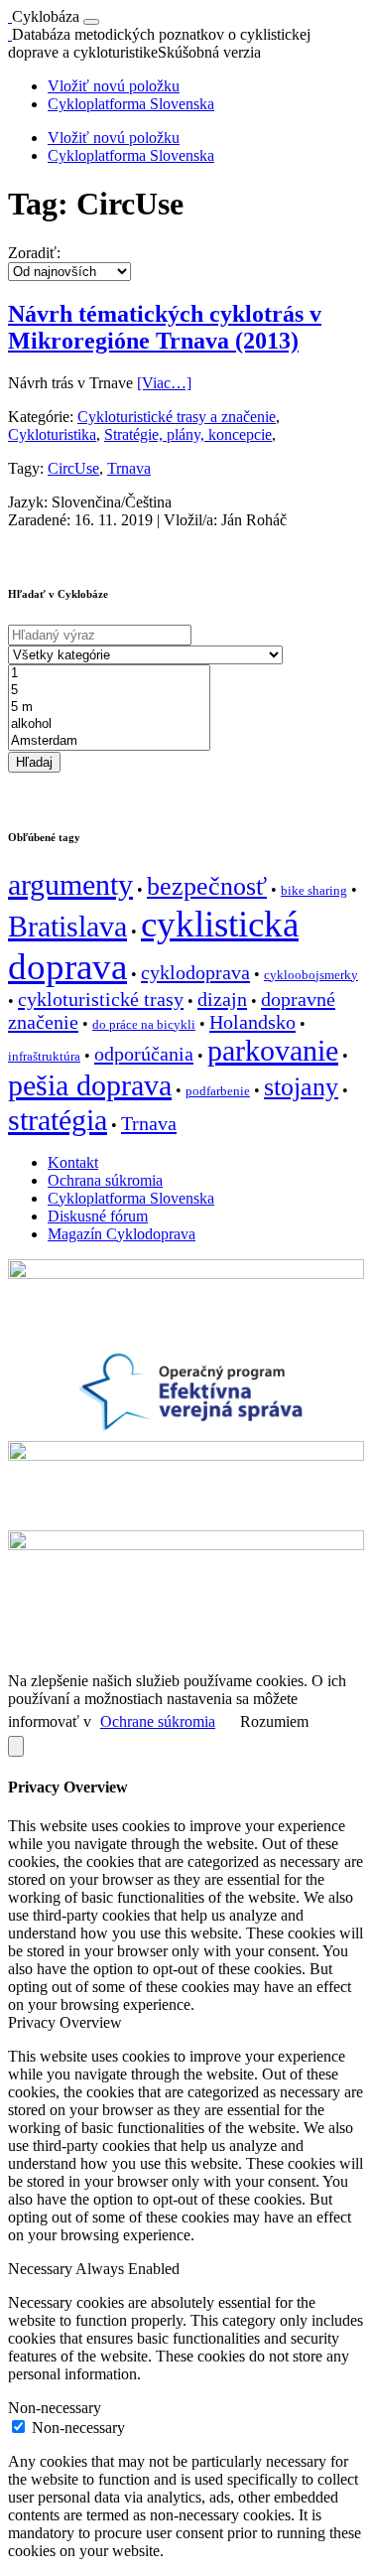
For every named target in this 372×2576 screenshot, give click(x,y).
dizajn (222, 999)
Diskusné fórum (98, 1216)
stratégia (58, 1120)
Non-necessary (78, 2428)
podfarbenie (218, 1091)
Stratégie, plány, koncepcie (188, 434)
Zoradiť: (34, 253)
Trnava (129, 468)
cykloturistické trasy (101, 999)
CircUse (73, 468)
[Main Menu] (91, 22)
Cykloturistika (52, 434)
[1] (109, 674)
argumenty (70, 885)
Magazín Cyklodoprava (122, 1234)
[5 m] (109, 708)
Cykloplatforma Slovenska (131, 104)
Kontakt (73, 1162)
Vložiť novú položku (114, 86)
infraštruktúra (44, 1056)
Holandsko (252, 1022)
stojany (301, 1087)
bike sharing (314, 890)
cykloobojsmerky (311, 975)
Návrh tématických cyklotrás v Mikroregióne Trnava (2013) (165, 327)
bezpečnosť (207, 886)
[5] (109, 691)
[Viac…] (164, 383)
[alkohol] (109, 724)
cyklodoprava (195, 972)
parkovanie (273, 1051)
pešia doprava (90, 1085)
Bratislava (67, 927)
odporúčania (144, 1054)
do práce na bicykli (144, 1024)
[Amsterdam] (109, 741)
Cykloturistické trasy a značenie (177, 417)
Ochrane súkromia (158, 1721)
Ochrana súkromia (105, 1180)
